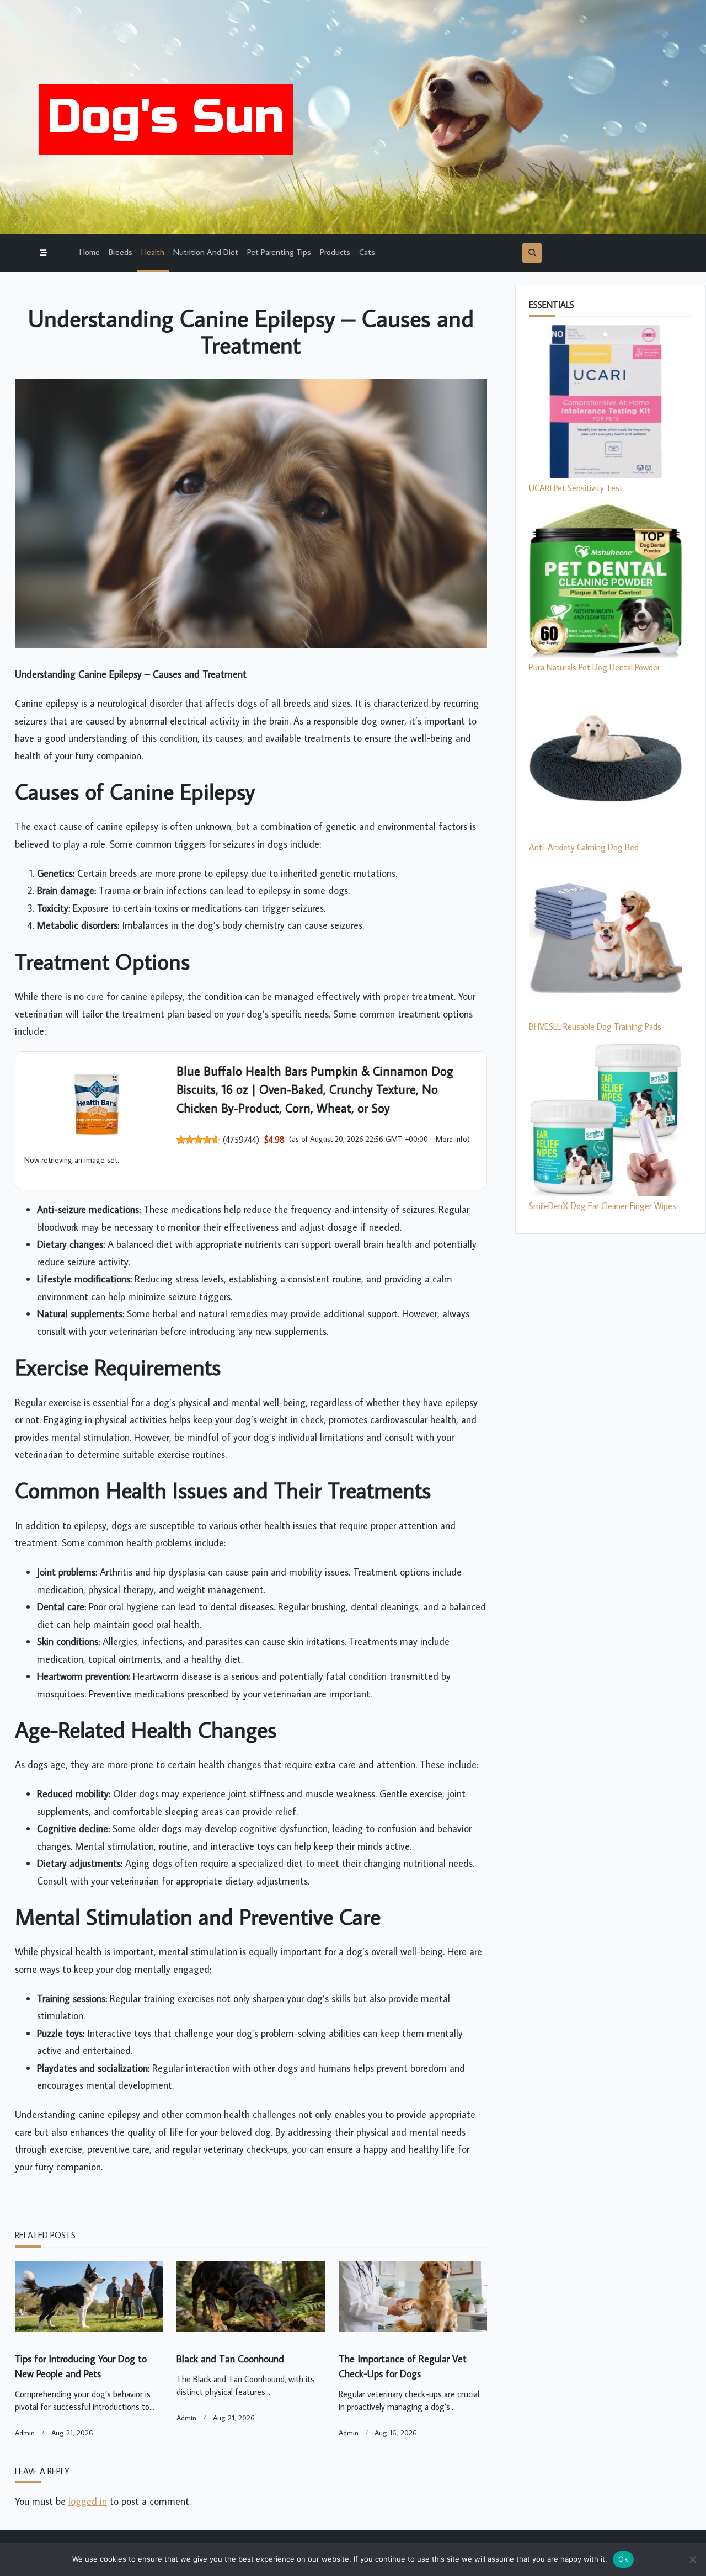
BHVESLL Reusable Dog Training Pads (595, 1026)
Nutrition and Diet (206, 252)
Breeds (121, 252)
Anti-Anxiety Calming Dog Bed (584, 847)
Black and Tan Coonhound (230, 2359)
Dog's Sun (166, 117)
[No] (692, 2559)
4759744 (241, 1140)
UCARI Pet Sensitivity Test (576, 488)
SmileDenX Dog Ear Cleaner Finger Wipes (603, 1206)
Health (153, 252)
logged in (88, 2501)
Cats (367, 252)
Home (90, 252)
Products (335, 252)
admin (25, 2433)
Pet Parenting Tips (279, 252)
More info (451, 1139)
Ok (623, 2559)
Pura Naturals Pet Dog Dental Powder (595, 667)
